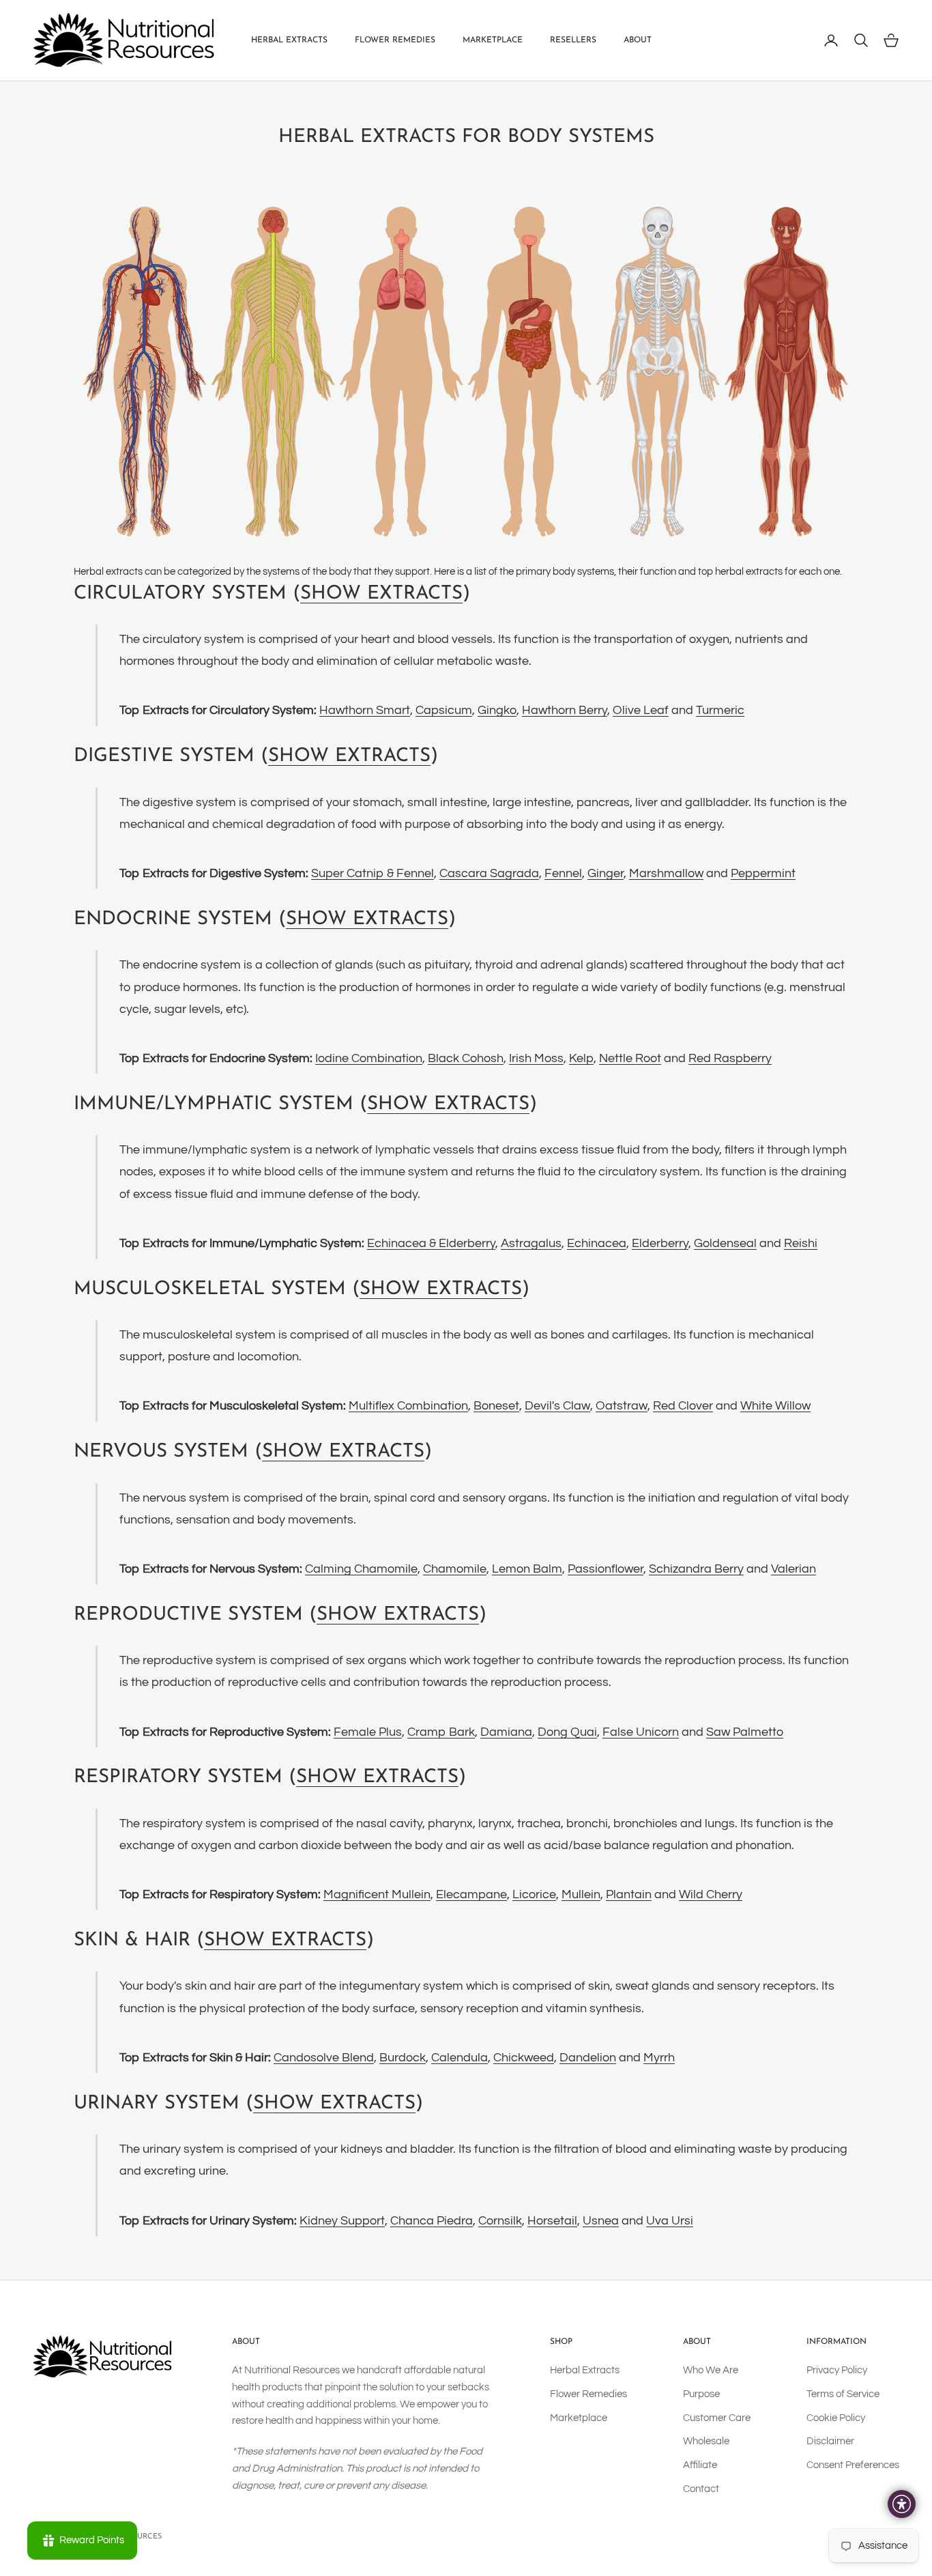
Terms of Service (843, 2394)
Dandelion (588, 2058)
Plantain (629, 1894)
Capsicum (444, 710)
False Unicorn (641, 1732)
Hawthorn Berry (565, 710)
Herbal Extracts (289, 40)
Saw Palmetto (745, 1732)
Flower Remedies (395, 40)
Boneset (496, 1406)
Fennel (563, 873)
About (638, 40)
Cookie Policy (836, 2418)
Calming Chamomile (361, 1569)
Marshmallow (666, 873)
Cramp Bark (441, 1732)
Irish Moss (536, 1058)
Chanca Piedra (432, 2221)
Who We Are (711, 2370)
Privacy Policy (837, 2370)
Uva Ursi (670, 2221)
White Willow (775, 1406)
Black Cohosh (466, 1058)
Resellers (573, 40)
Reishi (801, 1243)
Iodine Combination (369, 1058)
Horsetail (552, 2221)
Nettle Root (630, 1058)
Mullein (581, 1894)
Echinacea (597, 1243)
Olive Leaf (641, 710)
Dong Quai (567, 1732)
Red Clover (683, 1406)
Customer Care (717, 2418)
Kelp (581, 1058)
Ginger (606, 873)
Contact (701, 2489)
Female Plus (368, 1732)
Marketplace (493, 40)
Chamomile (455, 1569)
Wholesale (706, 2441)
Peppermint (763, 873)
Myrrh (659, 2058)
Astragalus (531, 1243)
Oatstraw (622, 1406)
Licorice (534, 1894)
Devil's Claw (557, 1406)
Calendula (460, 2058)
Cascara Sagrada (489, 873)
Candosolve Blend (324, 2058)
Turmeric (720, 710)
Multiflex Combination (408, 1406)
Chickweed (524, 2058)
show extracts (381, 594)
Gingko (497, 710)
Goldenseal (725, 1243)
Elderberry (660, 1243)
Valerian (793, 1569)
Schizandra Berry (696, 1569)
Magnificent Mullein (377, 1894)
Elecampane (471, 1894)
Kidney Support (342, 2221)
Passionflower (606, 1569)
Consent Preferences (853, 2465)
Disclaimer (830, 2441)
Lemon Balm (527, 1569)
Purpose (701, 2394)
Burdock (403, 2058)
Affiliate (700, 2465)
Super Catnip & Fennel (373, 873)
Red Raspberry (730, 1058)
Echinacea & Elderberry (431, 1243)
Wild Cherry (711, 1894)
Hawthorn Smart (365, 710)
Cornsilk (500, 2221)
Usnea (601, 2221)
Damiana (506, 1732)
